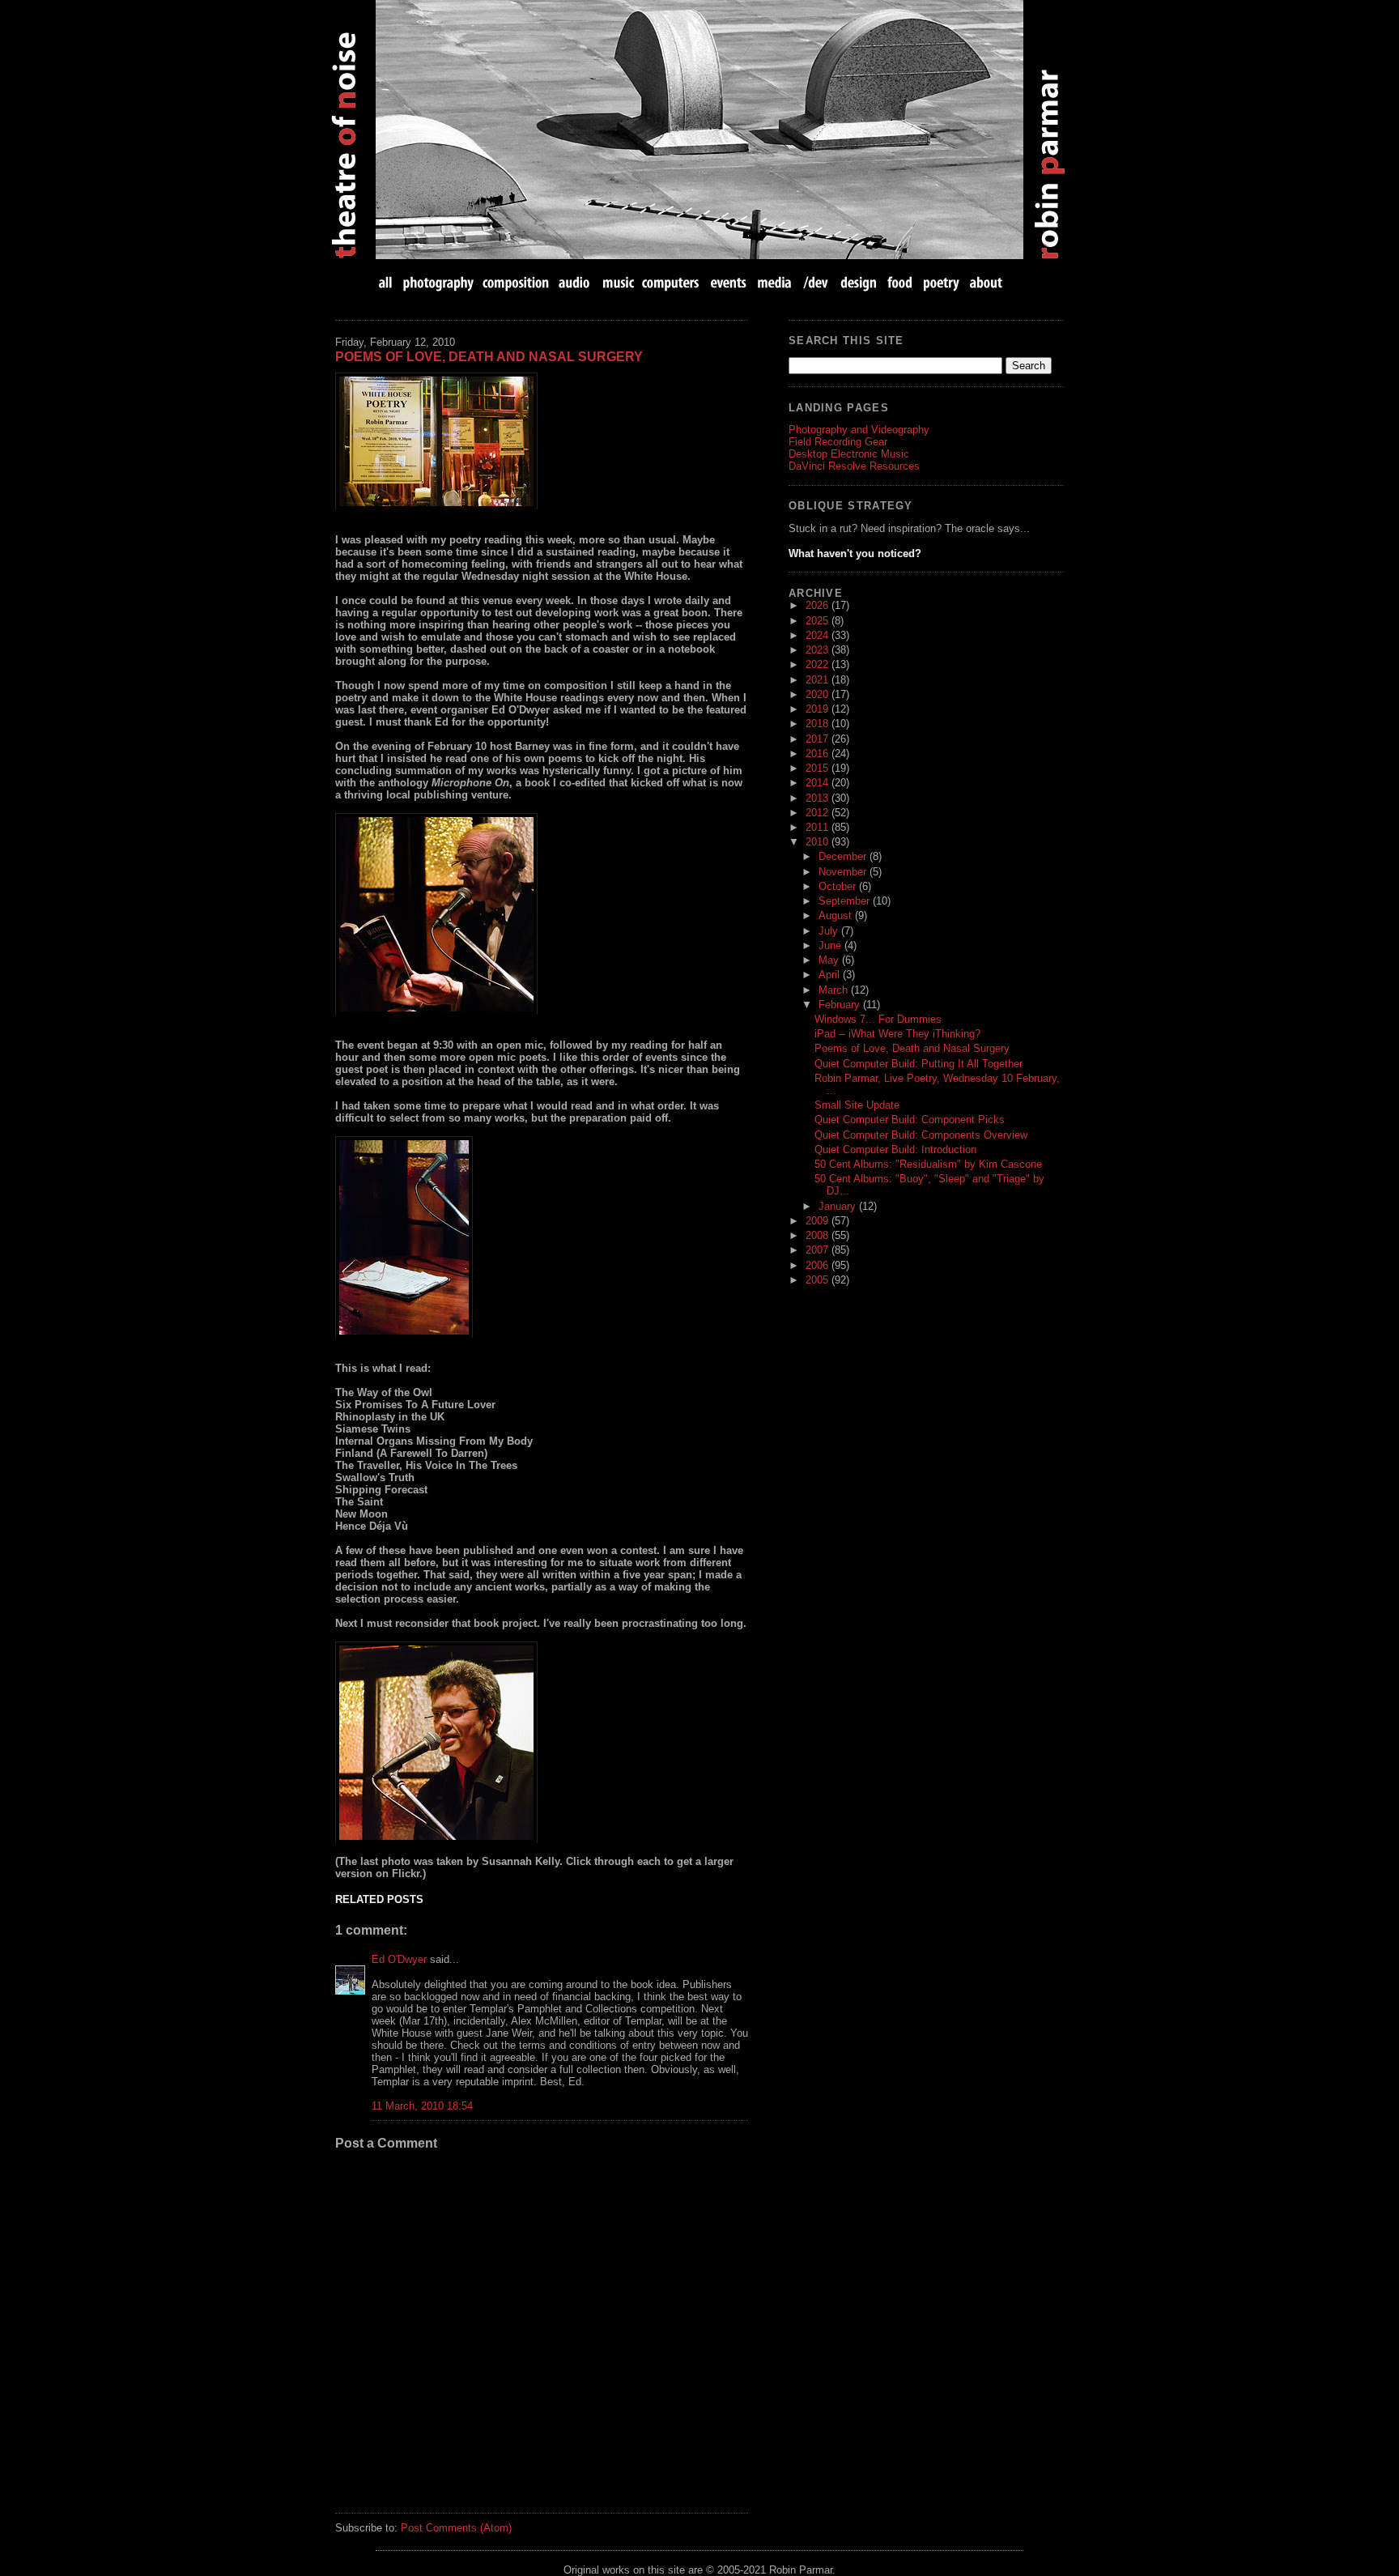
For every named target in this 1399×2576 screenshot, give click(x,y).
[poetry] (941, 282)
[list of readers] (542, 1237)
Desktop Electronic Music (849, 454)
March (835, 990)
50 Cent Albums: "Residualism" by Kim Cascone (928, 1164)
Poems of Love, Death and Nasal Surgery (489, 357)
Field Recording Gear (838, 442)
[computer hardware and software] (672, 282)
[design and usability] (858, 282)
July (830, 931)
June (831, 945)
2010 (819, 842)
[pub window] (542, 441)
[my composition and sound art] (516, 282)
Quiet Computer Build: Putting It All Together (918, 1064)
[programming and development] (816, 282)
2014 (819, 783)
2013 (819, 798)
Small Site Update (857, 1105)
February (841, 1005)
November (844, 872)
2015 (819, 768)
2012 (819, 813)
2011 (819, 827)
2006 (819, 1265)
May (830, 960)
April (831, 975)
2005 (819, 1280)
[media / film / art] (774, 282)
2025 (819, 621)
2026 (819, 605)
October (839, 886)
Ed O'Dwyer (399, 1959)
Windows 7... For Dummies (878, 1019)
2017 (819, 739)
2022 (819, 664)
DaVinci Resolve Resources (854, 466)
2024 (819, 635)
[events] (728, 282)
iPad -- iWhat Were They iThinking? (897, 1034)
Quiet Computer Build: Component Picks (910, 1120)
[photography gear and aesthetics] (438, 282)
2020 (819, 694)
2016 (819, 754)
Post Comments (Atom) (456, 2528)
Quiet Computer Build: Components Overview (921, 1135)
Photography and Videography (859, 430)
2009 (819, 1221)
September (846, 901)
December (844, 856)
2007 (819, 1250)
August (837, 915)
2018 (819, 724)
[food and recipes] (900, 282)
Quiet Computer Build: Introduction (895, 1150)
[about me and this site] (984, 282)
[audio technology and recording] (575, 282)
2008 (819, 1235)
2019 (819, 709)
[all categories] (387, 282)
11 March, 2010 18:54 (422, 2106)
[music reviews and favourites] (618, 282)
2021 (819, 680)
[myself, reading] (542, 1742)
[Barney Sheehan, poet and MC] (542, 914)
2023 (819, 650)
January (839, 1206)
